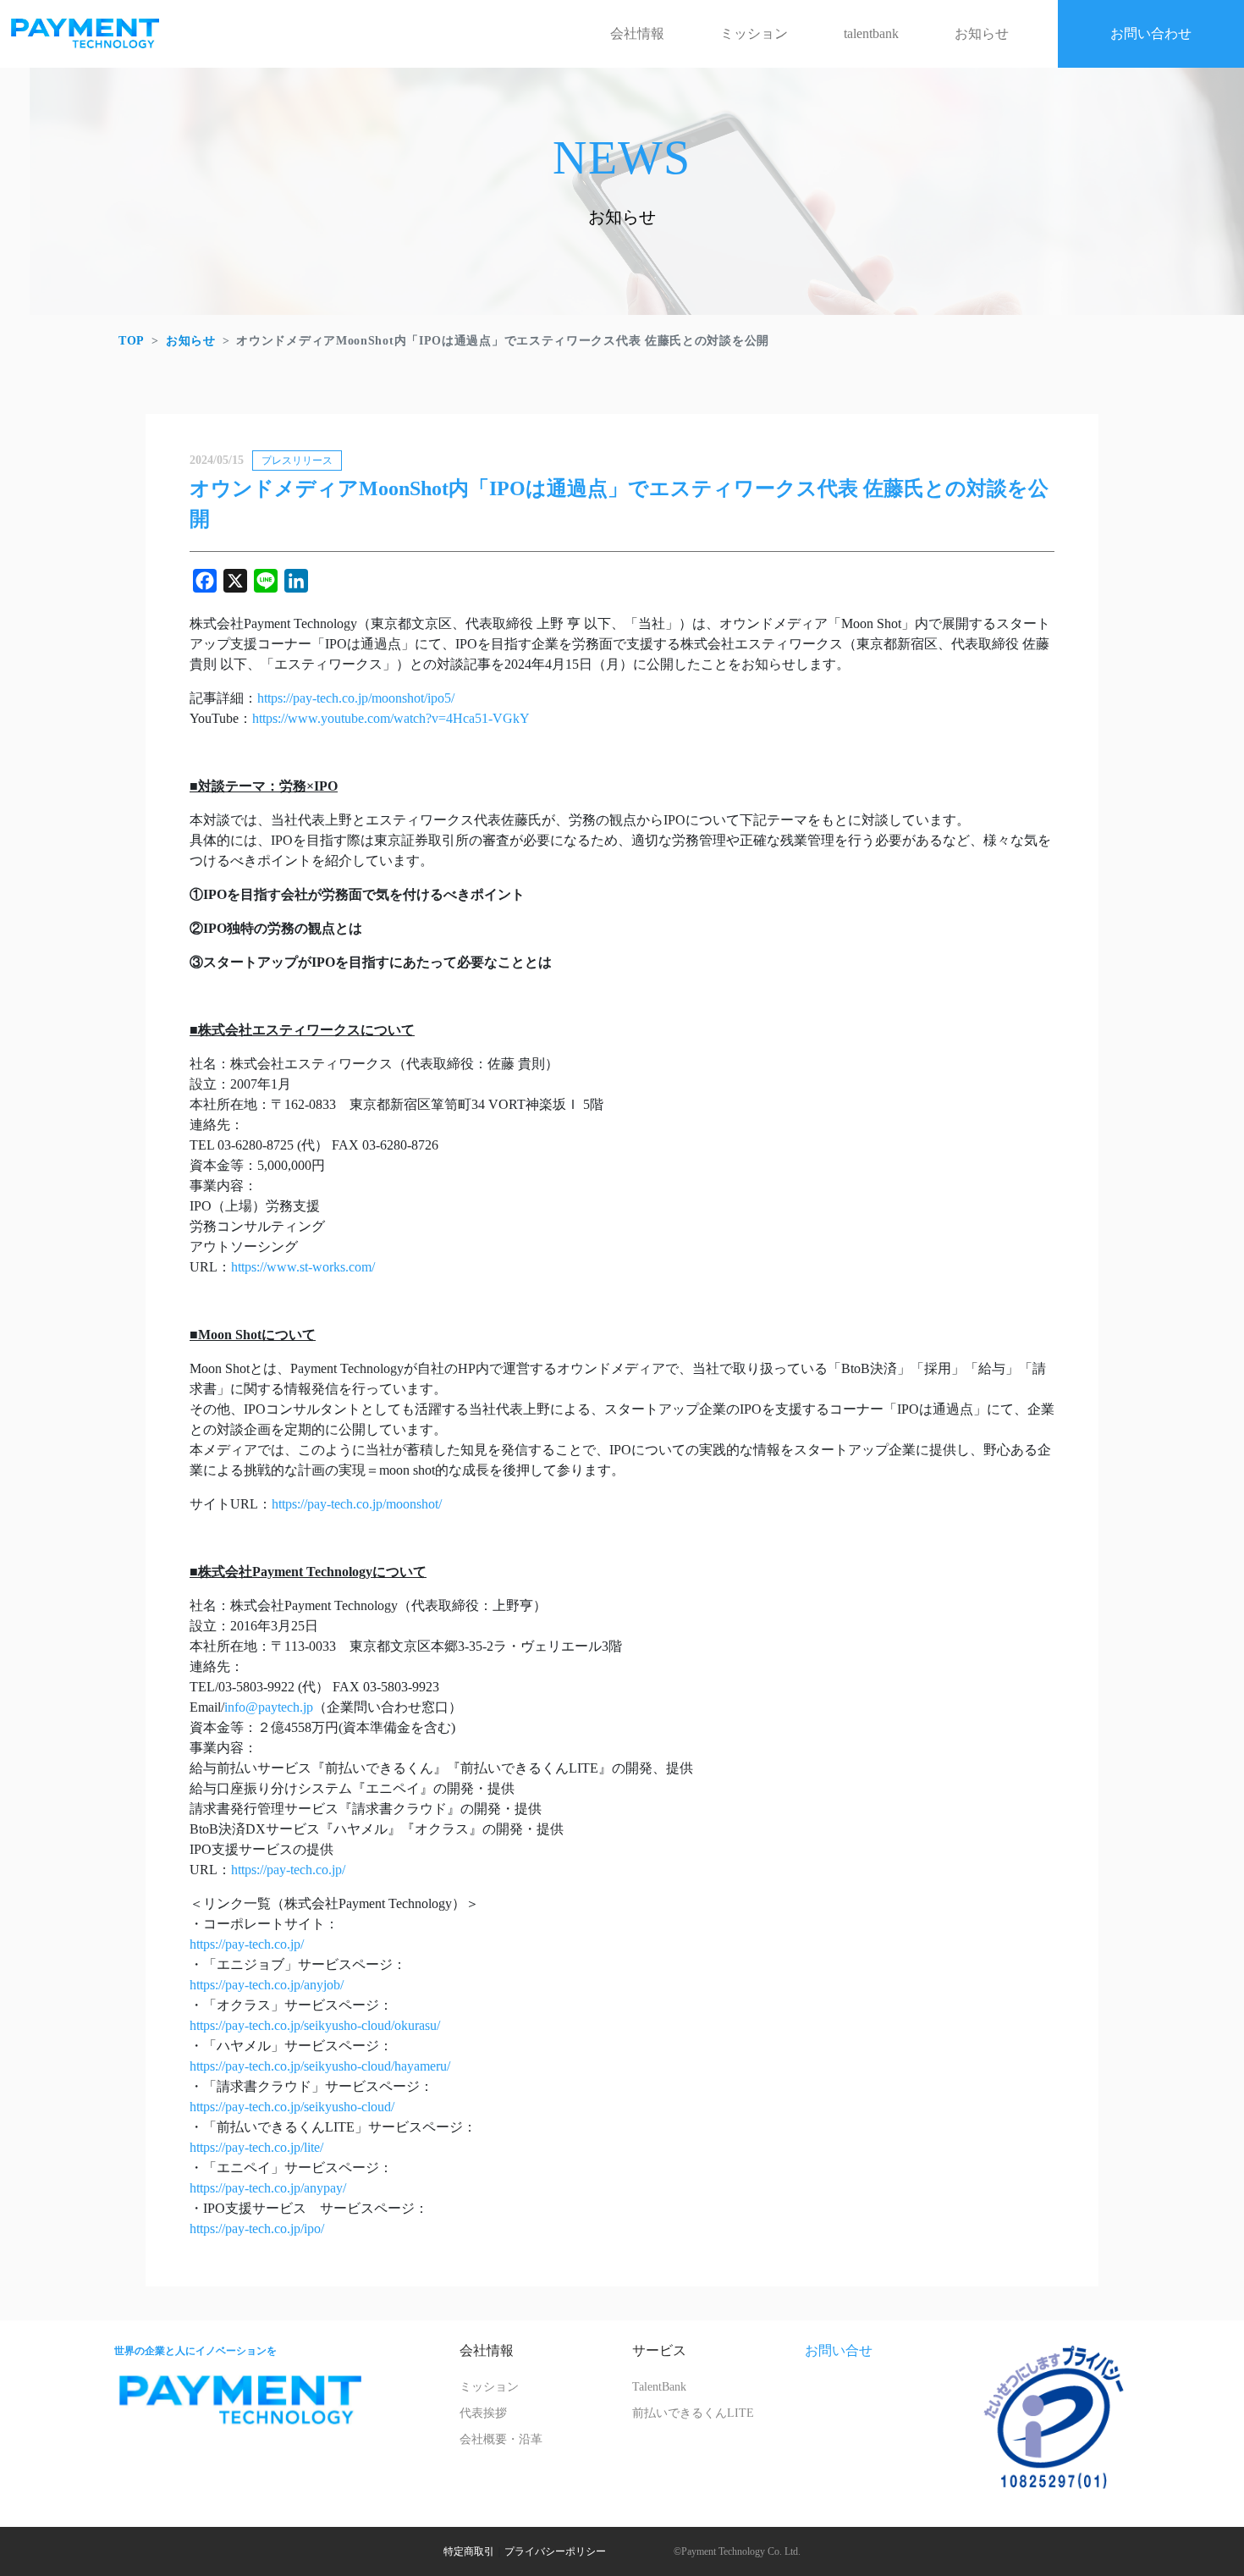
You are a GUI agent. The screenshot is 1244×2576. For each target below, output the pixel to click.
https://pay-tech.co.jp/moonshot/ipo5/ (356, 698)
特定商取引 (469, 2551)
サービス (659, 2350)
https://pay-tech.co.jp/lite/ (256, 2147)
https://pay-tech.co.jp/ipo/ (257, 2228)
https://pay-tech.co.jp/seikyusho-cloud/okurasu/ (315, 2025)
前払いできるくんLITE (693, 2413)
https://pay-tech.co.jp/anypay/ (268, 2188)
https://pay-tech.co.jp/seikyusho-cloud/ (292, 2107)
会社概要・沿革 (501, 2439)
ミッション (754, 33)
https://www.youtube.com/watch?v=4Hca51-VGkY (391, 718)
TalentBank (659, 2387)
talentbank (871, 33)
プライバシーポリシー (555, 2551)
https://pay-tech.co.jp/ (288, 1870)
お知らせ (982, 33)
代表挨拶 (483, 2413)
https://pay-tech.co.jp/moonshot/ (357, 1504)
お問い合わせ (1151, 33)
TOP (132, 341)
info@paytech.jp (269, 1707)
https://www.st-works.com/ (303, 1267)
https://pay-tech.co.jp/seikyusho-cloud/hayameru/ (320, 2066)
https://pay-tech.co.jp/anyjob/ (267, 1985)
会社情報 (637, 33)
